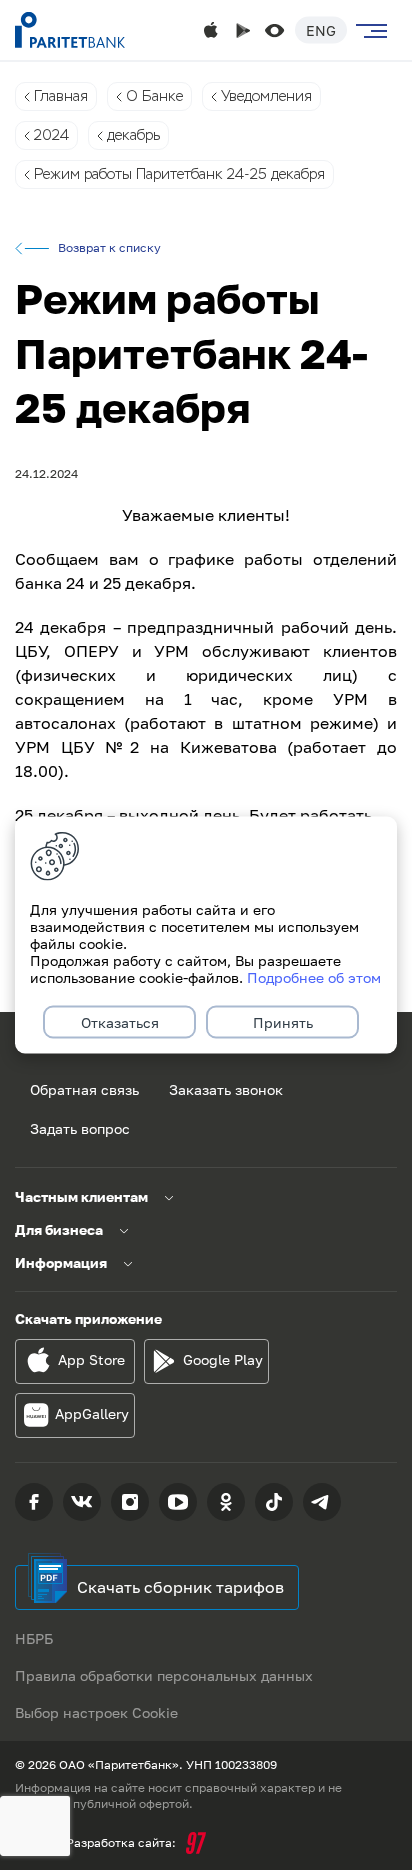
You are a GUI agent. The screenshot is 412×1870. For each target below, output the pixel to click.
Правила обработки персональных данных (164, 1675)
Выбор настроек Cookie (96, 1712)
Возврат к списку (109, 248)
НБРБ (34, 1638)
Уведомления (266, 96)
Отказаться (120, 1022)
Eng (321, 30)
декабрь (133, 135)
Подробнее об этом (314, 977)
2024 (51, 135)
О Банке (154, 96)
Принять (283, 1022)
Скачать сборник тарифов (180, 1587)
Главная (61, 96)
